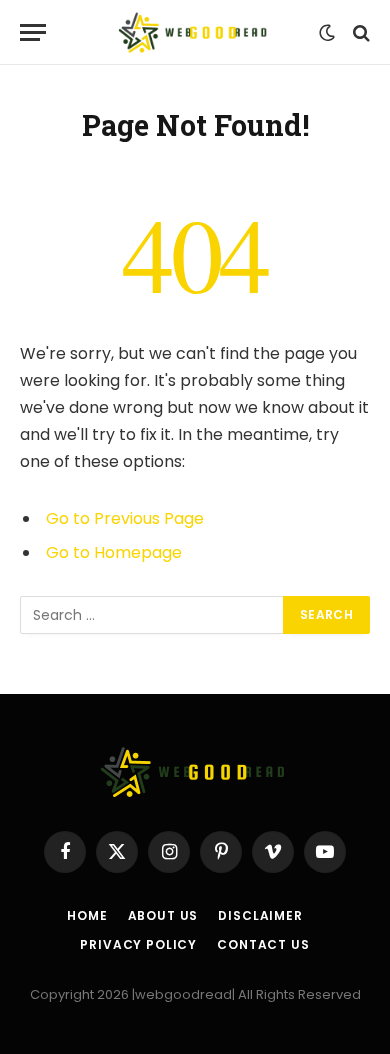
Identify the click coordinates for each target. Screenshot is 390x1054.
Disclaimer (260, 915)
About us (163, 915)
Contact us (263, 944)
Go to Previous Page (125, 518)
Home (87, 915)
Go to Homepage (114, 552)
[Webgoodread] (195, 32)
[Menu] (33, 32)
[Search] (359, 32)
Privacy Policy (138, 944)
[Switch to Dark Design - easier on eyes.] (327, 33)
